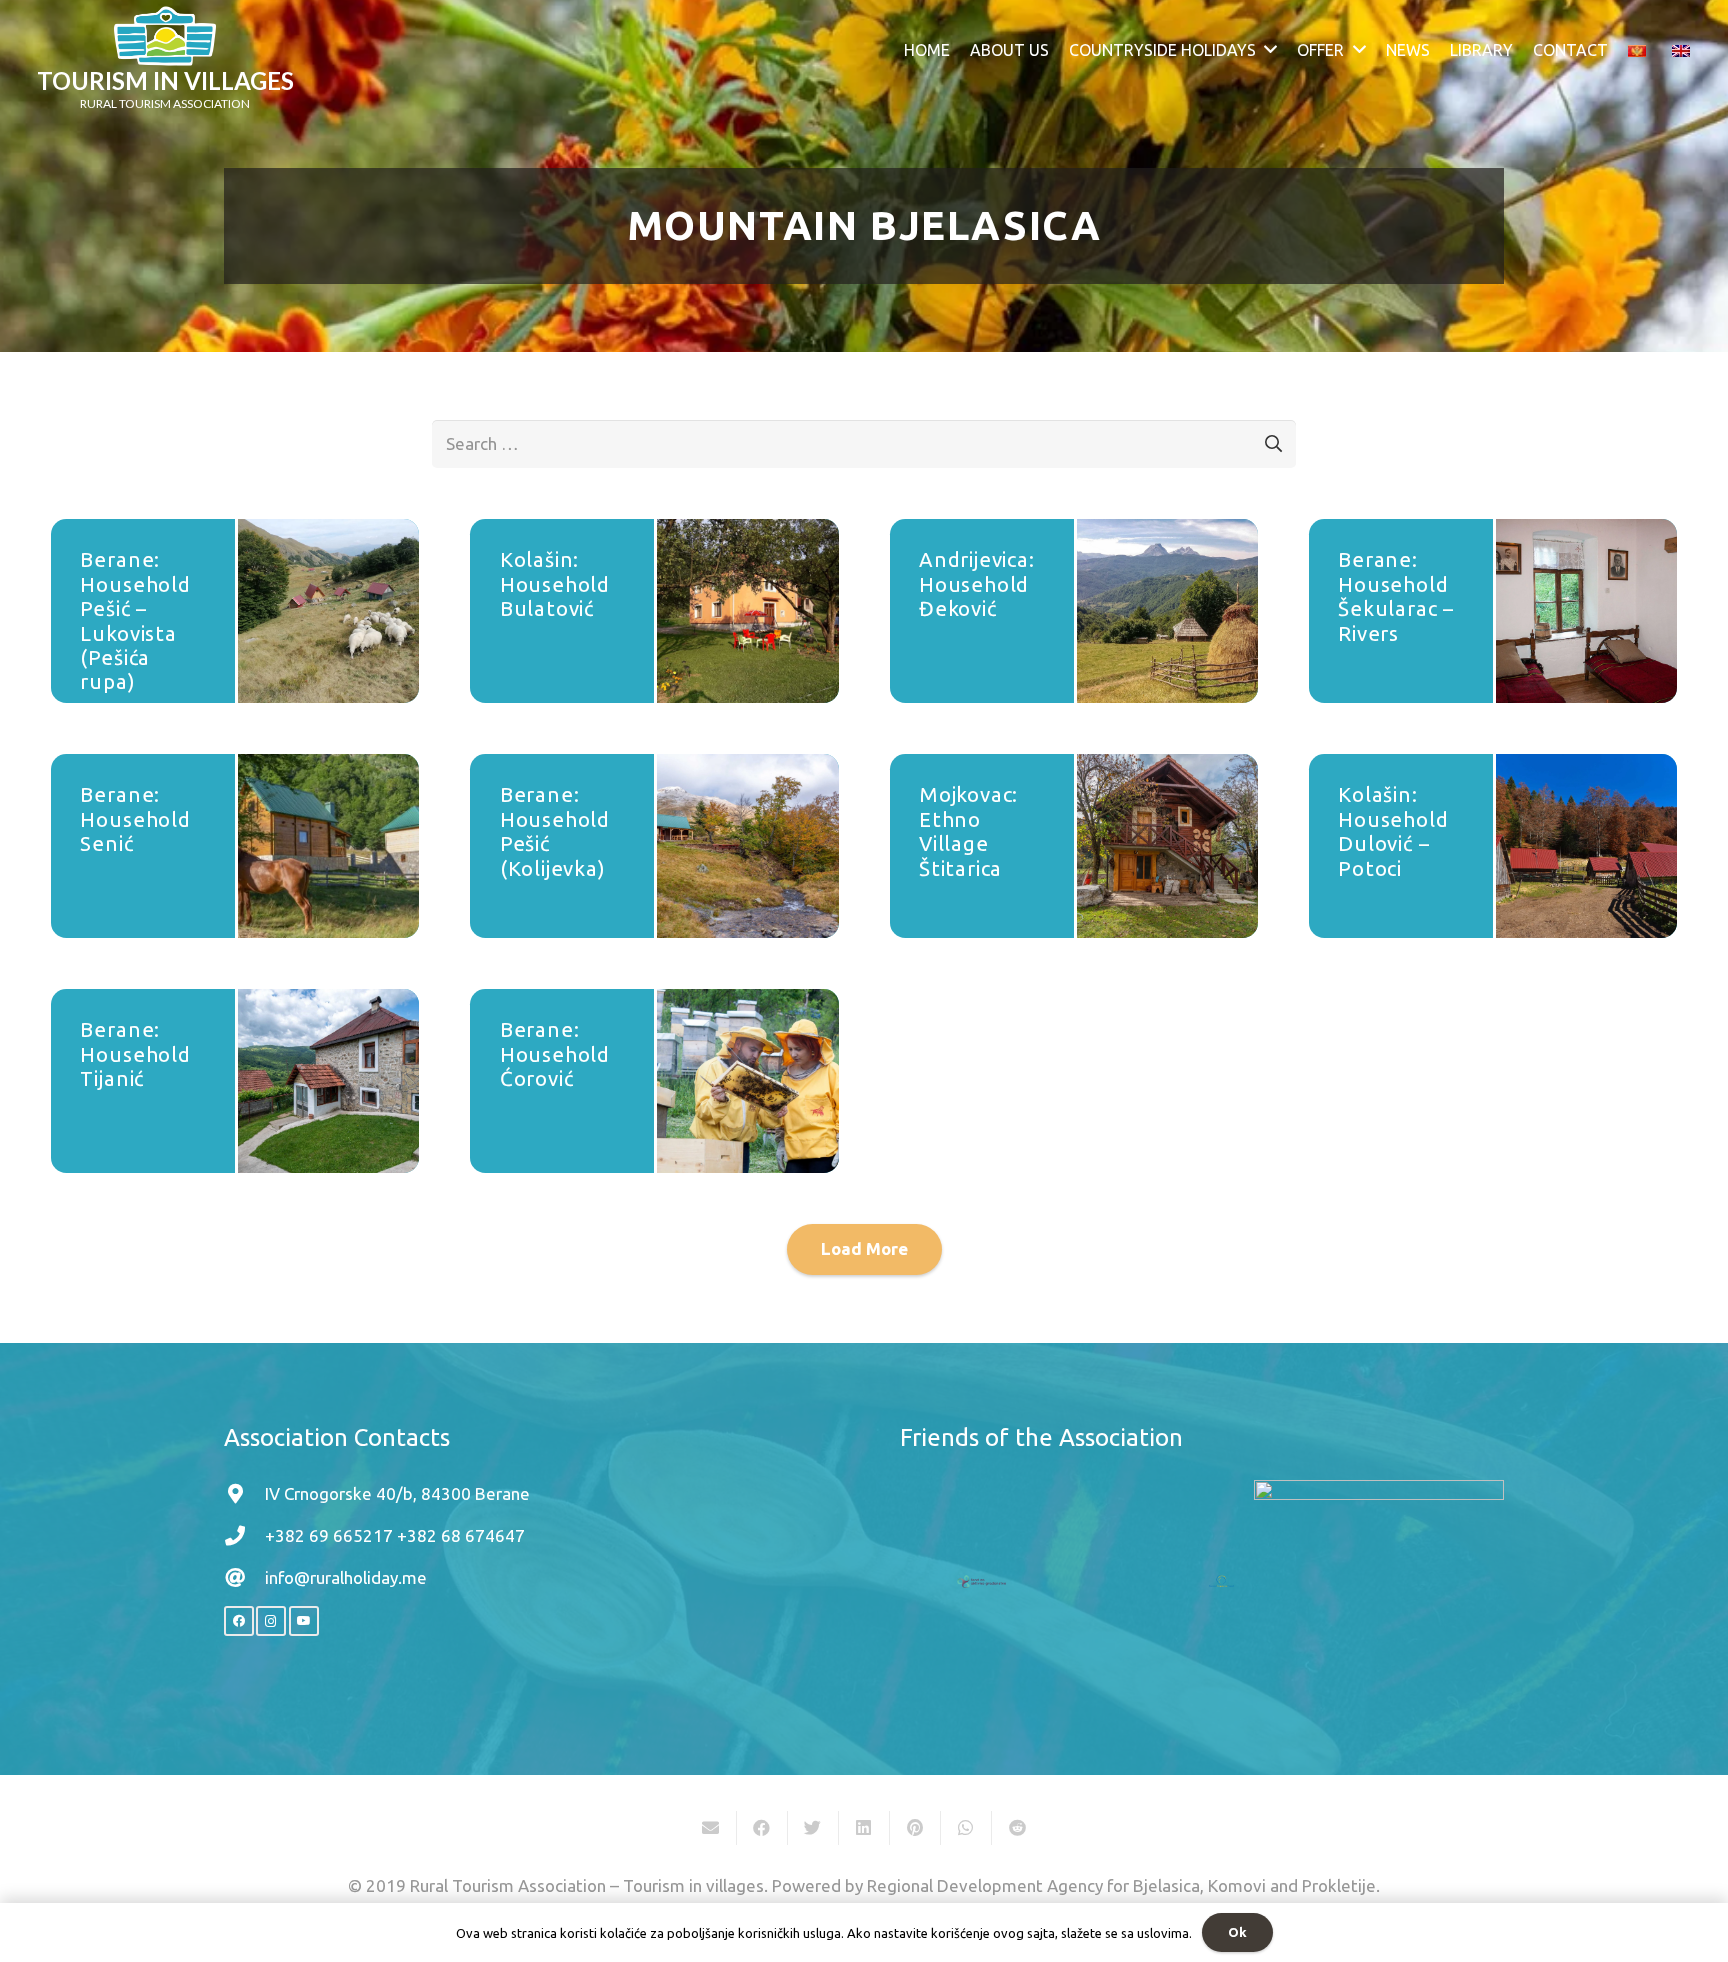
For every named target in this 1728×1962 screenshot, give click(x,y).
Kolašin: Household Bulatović (555, 584)
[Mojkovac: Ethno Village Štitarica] (1167, 846)
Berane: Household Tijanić (135, 1054)
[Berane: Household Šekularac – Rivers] (1586, 611)
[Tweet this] (813, 1828)
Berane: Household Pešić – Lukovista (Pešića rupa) (135, 620)
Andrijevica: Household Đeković (977, 584)
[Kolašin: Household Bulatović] (747, 611)
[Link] (165, 36)
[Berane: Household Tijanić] (328, 1081)
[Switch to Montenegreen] (1640, 50)
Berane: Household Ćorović (555, 1054)
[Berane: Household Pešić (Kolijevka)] (747, 846)
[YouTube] (304, 1621)
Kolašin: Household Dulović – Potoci (1393, 831)
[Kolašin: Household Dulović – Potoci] (1586, 846)
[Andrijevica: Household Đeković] (1167, 611)
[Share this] (762, 1828)
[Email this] (711, 1828)
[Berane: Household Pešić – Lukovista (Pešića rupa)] (328, 611)
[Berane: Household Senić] (328, 846)
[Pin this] (915, 1828)
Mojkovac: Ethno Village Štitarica (968, 831)
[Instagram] (271, 1621)
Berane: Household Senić (135, 819)
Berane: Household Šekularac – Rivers (1396, 596)
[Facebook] (239, 1621)
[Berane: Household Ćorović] (747, 1081)
